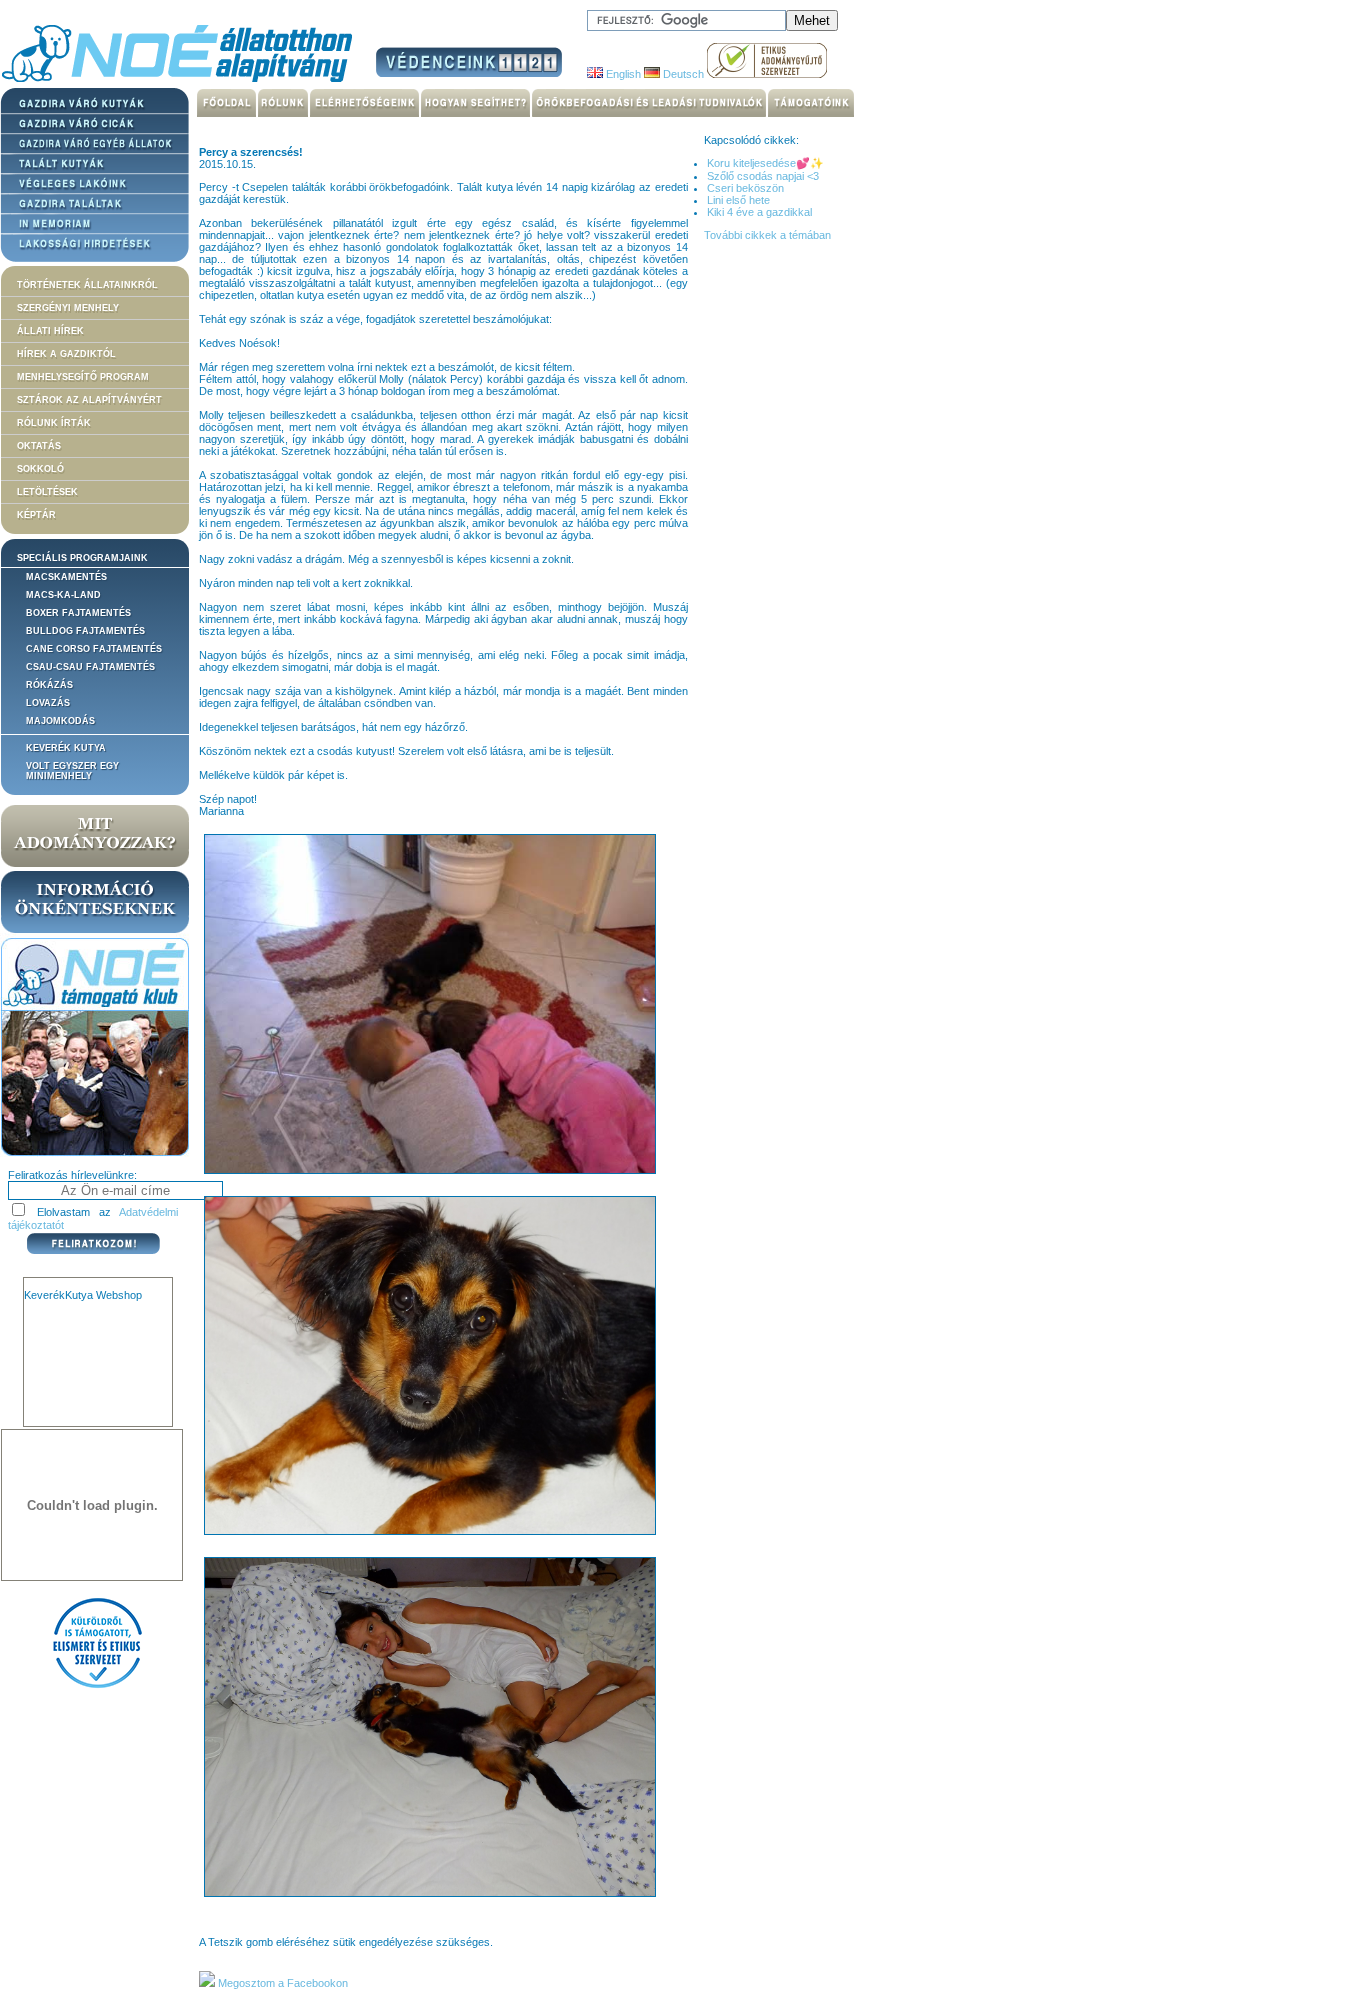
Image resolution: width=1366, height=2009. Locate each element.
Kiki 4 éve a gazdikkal (759, 212)
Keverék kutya (66, 748)
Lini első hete (738, 200)
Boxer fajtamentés (78, 613)
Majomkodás (60, 721)
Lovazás (48, 703)
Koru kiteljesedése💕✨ (765, 163)
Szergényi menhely (68, 308)
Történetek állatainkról (87, 285)
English (622, 74)
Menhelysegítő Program (83, 377)
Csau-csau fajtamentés (90, 667)
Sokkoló (40, 469)
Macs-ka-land (63, 595)
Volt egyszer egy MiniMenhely (72, 771)
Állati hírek (50, 331)
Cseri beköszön (745, 188)
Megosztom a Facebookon (281, 1983)
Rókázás (49, 685)
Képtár (36, 515)
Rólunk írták (54, 423)
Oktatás (39, 446)
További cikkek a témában (767, 235)
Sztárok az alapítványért (89, 400)
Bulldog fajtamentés (85, 631)
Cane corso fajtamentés (94, 649)
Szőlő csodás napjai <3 (763, 176)
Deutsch (682, 74)
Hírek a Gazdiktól (66, 354)
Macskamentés (66, 577)
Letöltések (47, 492)
